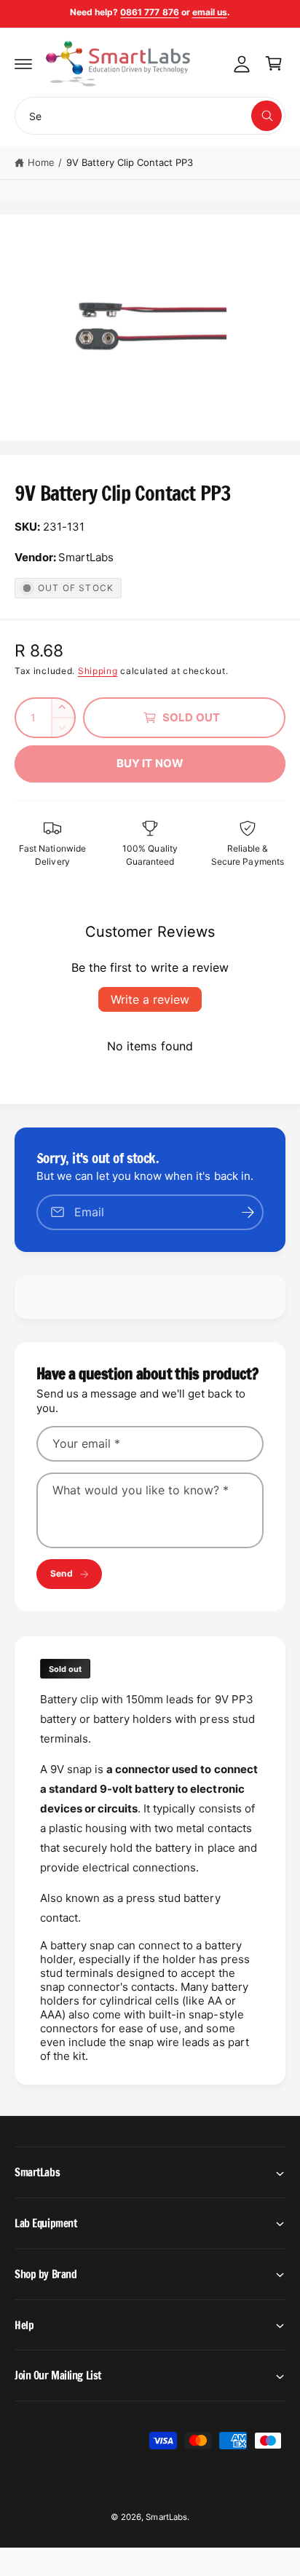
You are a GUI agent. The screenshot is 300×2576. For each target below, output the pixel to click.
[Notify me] (248, 1212)
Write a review (150, 999)
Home (41, 162)
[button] (23, 63)
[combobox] (150, 116)
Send (61, 1573)
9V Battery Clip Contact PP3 (130, 162)
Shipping (98, 671)
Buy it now (150, 763)
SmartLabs (166, 2517)
